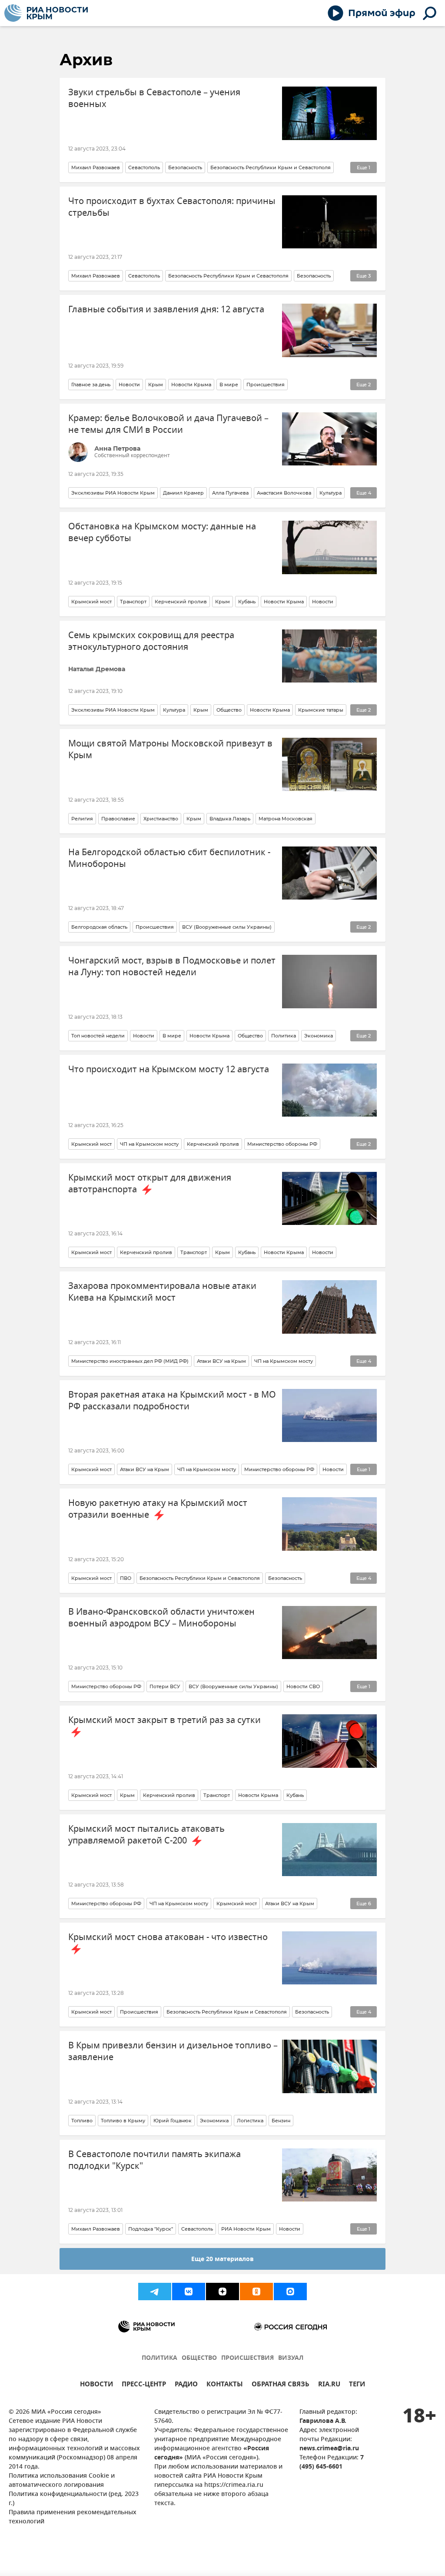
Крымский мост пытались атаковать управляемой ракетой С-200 (146, 1835)
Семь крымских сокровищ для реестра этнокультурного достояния (151, 641)
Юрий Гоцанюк (173, 2121)
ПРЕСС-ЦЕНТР (144, 2385)
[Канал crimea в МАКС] (290, 2292)
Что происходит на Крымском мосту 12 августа (169, 1069)
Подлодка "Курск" (151, 2229)
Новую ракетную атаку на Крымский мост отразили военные (158, 1509)
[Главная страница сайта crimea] (46, 13)
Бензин (281, 2121)
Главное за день (91, 385)
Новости (129, 385)
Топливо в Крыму (123, 2121)
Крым (156, 385)
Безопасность (185, 167)
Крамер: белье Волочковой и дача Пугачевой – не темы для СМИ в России (168, 424)
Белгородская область (99, 927)
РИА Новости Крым (246, 2229)
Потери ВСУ (165, 1686)
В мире (229, 385)
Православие (118, 819)
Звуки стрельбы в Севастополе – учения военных (154, 98)
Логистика (250, 2121)
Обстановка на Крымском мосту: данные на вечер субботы (162, 532)
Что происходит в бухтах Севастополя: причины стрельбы (172, 207)
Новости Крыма (191, 385)
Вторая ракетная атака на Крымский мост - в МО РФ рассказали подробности (172, 1401)
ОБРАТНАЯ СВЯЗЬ (281, 2385)
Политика (284, 1036)
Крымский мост (91, 602)
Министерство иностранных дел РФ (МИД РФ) (130, 1361)
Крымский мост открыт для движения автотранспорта (150, 1184)
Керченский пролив (181, 602)
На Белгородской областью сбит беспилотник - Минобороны (169, 858)
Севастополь (144, 167)
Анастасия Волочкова (284, 493)
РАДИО (186, 2385)
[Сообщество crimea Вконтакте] (189, 2292)
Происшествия (266, 385)
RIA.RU (329, 2385)
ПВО (126, 1578)
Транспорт (133, 602)
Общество (229, 710)
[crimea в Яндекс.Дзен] (222, 2292)
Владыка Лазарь (230, 819)
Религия (82, 819)
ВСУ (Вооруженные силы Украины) (227, 927)
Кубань (247, 602)
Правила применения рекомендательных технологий (73, 2517)
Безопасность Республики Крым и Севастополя (271, 167)
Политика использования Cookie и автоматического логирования (62, 2481)
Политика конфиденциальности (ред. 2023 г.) (74, 2499)
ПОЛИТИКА (159, 2358)
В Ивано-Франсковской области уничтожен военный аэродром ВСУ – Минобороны (161, 1618)
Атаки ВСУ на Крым (221, 1361)
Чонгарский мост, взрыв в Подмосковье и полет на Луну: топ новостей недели (172, 967)
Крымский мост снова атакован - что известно (168, 1937)
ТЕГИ (357, 2385)
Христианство (161, 819)
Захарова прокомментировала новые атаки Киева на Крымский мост (162, 1292)
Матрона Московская (286, 819)
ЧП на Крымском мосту (149, 1144)
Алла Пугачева (230, 493)
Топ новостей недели (98, 1036)
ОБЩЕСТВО (199, 2358)
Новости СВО (303, 1686)
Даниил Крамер (183, 493)
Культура (330, 493)
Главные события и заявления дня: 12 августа (166, 309)
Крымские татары (321, 710)
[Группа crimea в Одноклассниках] (256, 2292)
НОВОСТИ (96, 2385)
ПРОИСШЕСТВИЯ (247, 2358)
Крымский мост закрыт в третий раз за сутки (164, 1720)
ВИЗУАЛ (291, 2358)
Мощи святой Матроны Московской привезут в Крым (170, 749)
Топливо (82, 2121)
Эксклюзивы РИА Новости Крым (113, 493)
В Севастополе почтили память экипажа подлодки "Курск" (154, 2160)
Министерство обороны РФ (282, 1144)
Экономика (319, 1036)
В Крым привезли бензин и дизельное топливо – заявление (173, 2051)
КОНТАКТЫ (225, 2385)
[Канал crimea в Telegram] (155, 2292)
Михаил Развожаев (96, 167)
